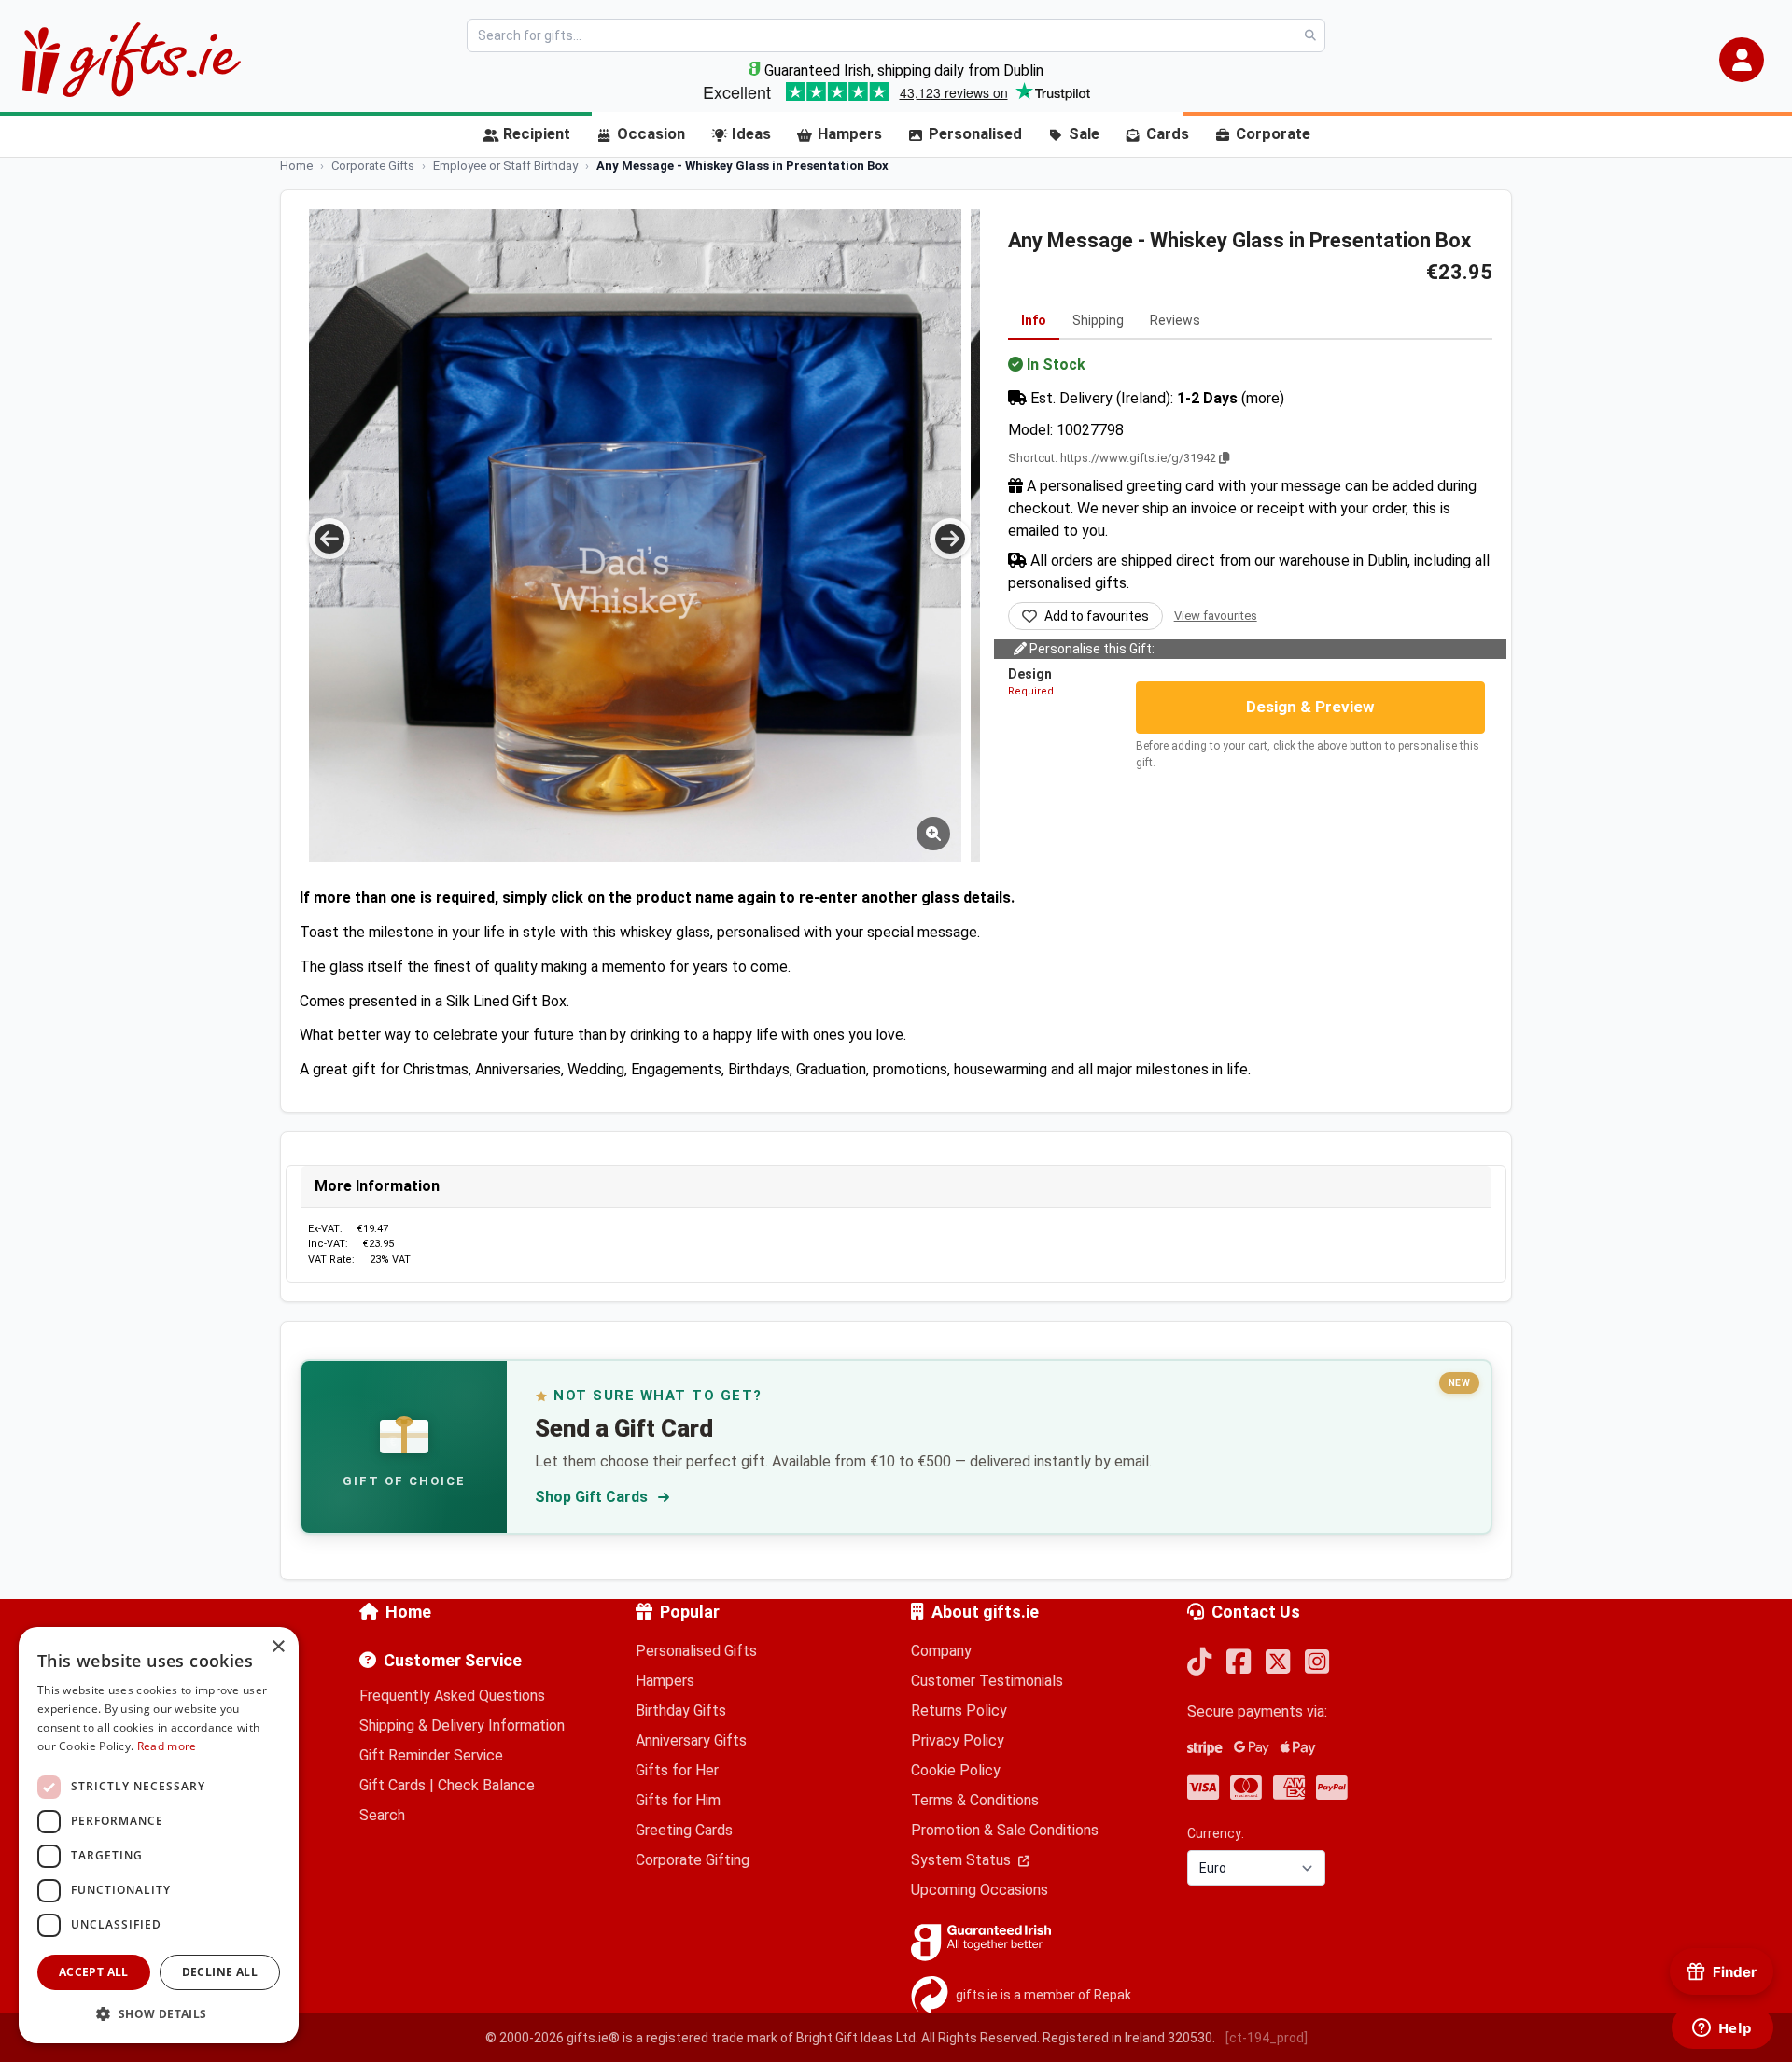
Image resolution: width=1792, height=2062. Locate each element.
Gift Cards (392, 1785)
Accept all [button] (94, 1972)
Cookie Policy (956, 1770)
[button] (1742, 60)
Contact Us (1256, 1612)
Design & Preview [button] (1310, 707)
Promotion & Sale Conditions (1005, 1830)
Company (941, 1651)
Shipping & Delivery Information (462, 1725)
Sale (1084, 134)
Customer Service (453, 1660)
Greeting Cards (684, 1830)
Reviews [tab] (1175, 320)
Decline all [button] (220, 1972)
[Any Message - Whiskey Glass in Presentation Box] (635, 535)
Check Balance (486, 1785)
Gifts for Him (678, 1800)
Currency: (1216, 1833)
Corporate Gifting (693, 1860)
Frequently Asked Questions (452, 1696)
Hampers (850, 134)
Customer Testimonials (987, 1681)
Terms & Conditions (975, 1800)
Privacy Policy (958, 1740)
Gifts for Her (677, 1770)
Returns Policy (959, 1711)
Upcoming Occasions (980, 1890)
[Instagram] (1317, 1663)
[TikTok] (1199, 1663)
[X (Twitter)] (1278, 1663)
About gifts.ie (985, 1612)
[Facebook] (1239, 1663)
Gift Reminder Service (431, 1755)
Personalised (975, 134)
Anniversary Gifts (691, 1740)
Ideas (751, 134)
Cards (1168, 134)
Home (408, 1612)
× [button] (278, 1647)
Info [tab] (1034, 320)
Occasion (651, 134)
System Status (963, 1860)
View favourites (1216, 616)
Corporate (1273, 134)
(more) (1263, 398)
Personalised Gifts (696, 1651)
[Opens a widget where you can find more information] (1722, 2029)
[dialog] (159, 1835)
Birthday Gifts (681, 1711)
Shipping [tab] (1098, 320)
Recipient (537, 134)
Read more (167, 1746)
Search (382, 1815)
